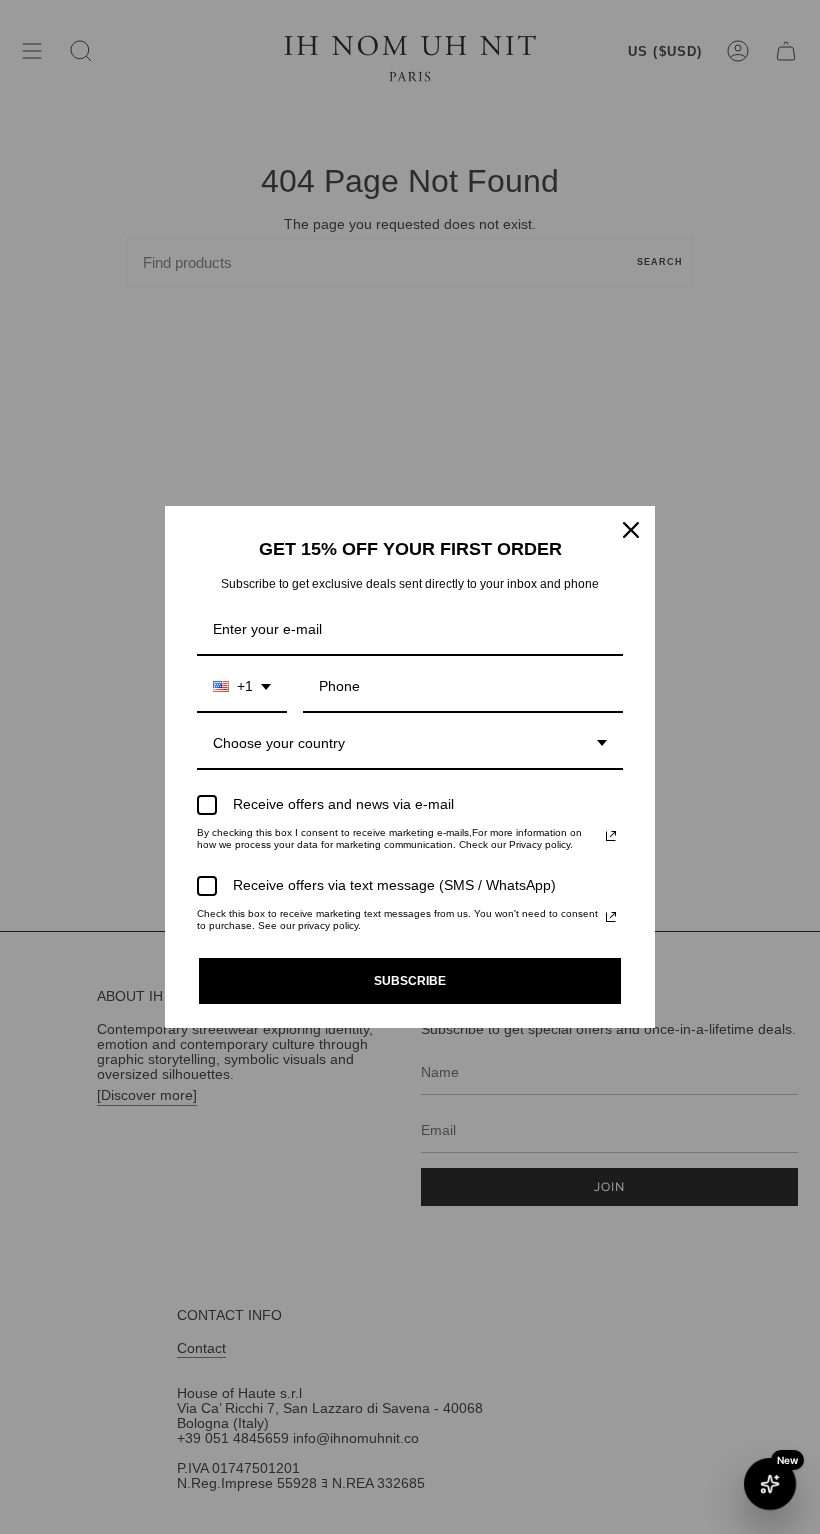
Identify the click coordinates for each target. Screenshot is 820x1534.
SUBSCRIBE (410, 981)
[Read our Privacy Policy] (611, 836)
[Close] (631, 530)
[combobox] (242, 687)
